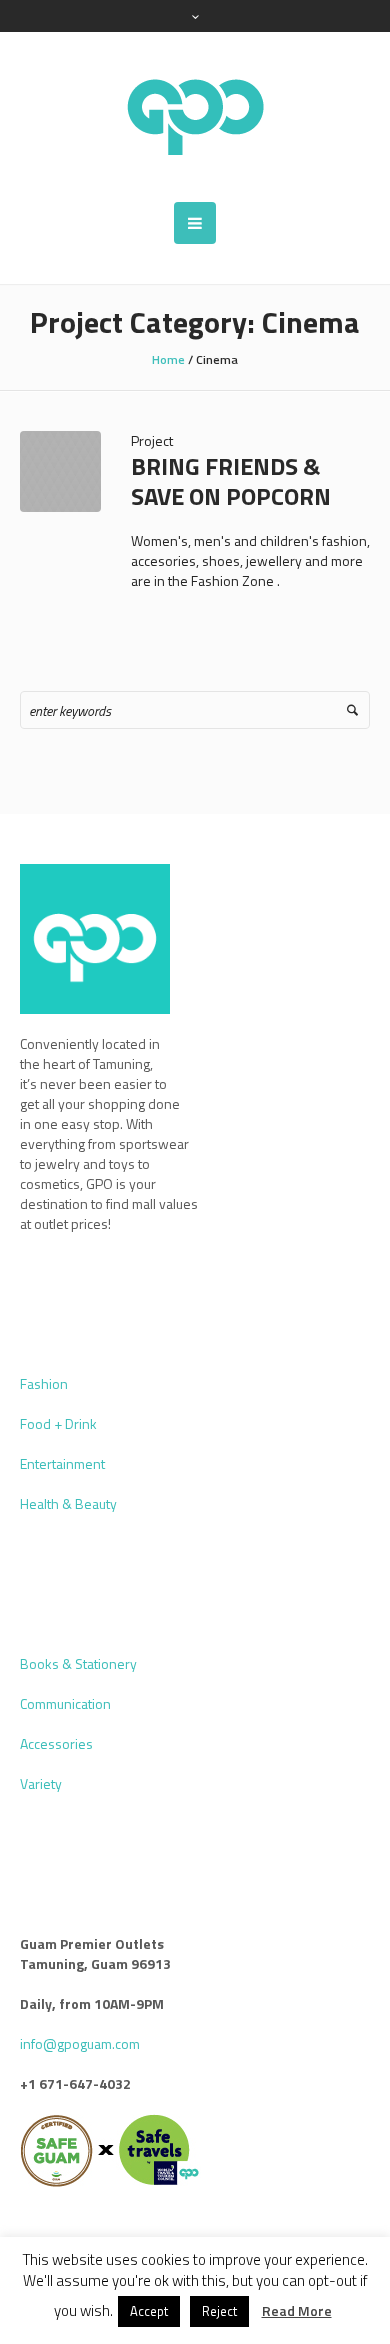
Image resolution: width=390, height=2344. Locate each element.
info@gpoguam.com (80, 2043)
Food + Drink (58, 1423)
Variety (41, 1783)
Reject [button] (219, 2311)
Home (168, 359)
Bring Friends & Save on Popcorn (231, 481)
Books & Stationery (78, 1663)
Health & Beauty (68, 1503)
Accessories (56, 1743)
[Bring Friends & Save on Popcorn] (60, 471)
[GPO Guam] (195, 117)
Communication (65, 1703)
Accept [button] (149, 2311)
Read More (297, 2311)
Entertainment (62, 1463)
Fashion (44, 1383)
